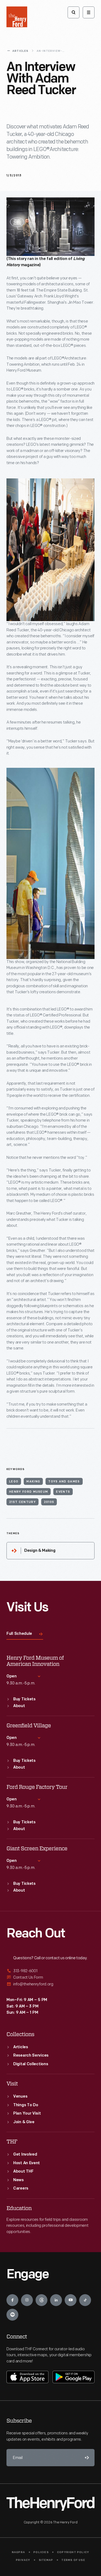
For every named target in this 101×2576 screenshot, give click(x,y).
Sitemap (46, 2560)
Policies (41, 2552)
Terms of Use (73, 2560)
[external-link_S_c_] (50, 1984)
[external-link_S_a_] (50, 1971)
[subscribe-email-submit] (86, 2458)
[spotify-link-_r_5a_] (12, 2315)
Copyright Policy (73, 2552)
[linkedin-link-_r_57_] (56, 2300)
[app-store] (27, 2377)
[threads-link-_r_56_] (41, 2300)
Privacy (23, 2560)
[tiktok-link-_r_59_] (85, 2300)
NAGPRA (18, 2552)
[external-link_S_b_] (50, 1977)
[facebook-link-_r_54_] (12, 2300)
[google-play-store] (74, 2377)
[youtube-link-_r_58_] (71, 2300)
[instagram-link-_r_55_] (27, 2300)
